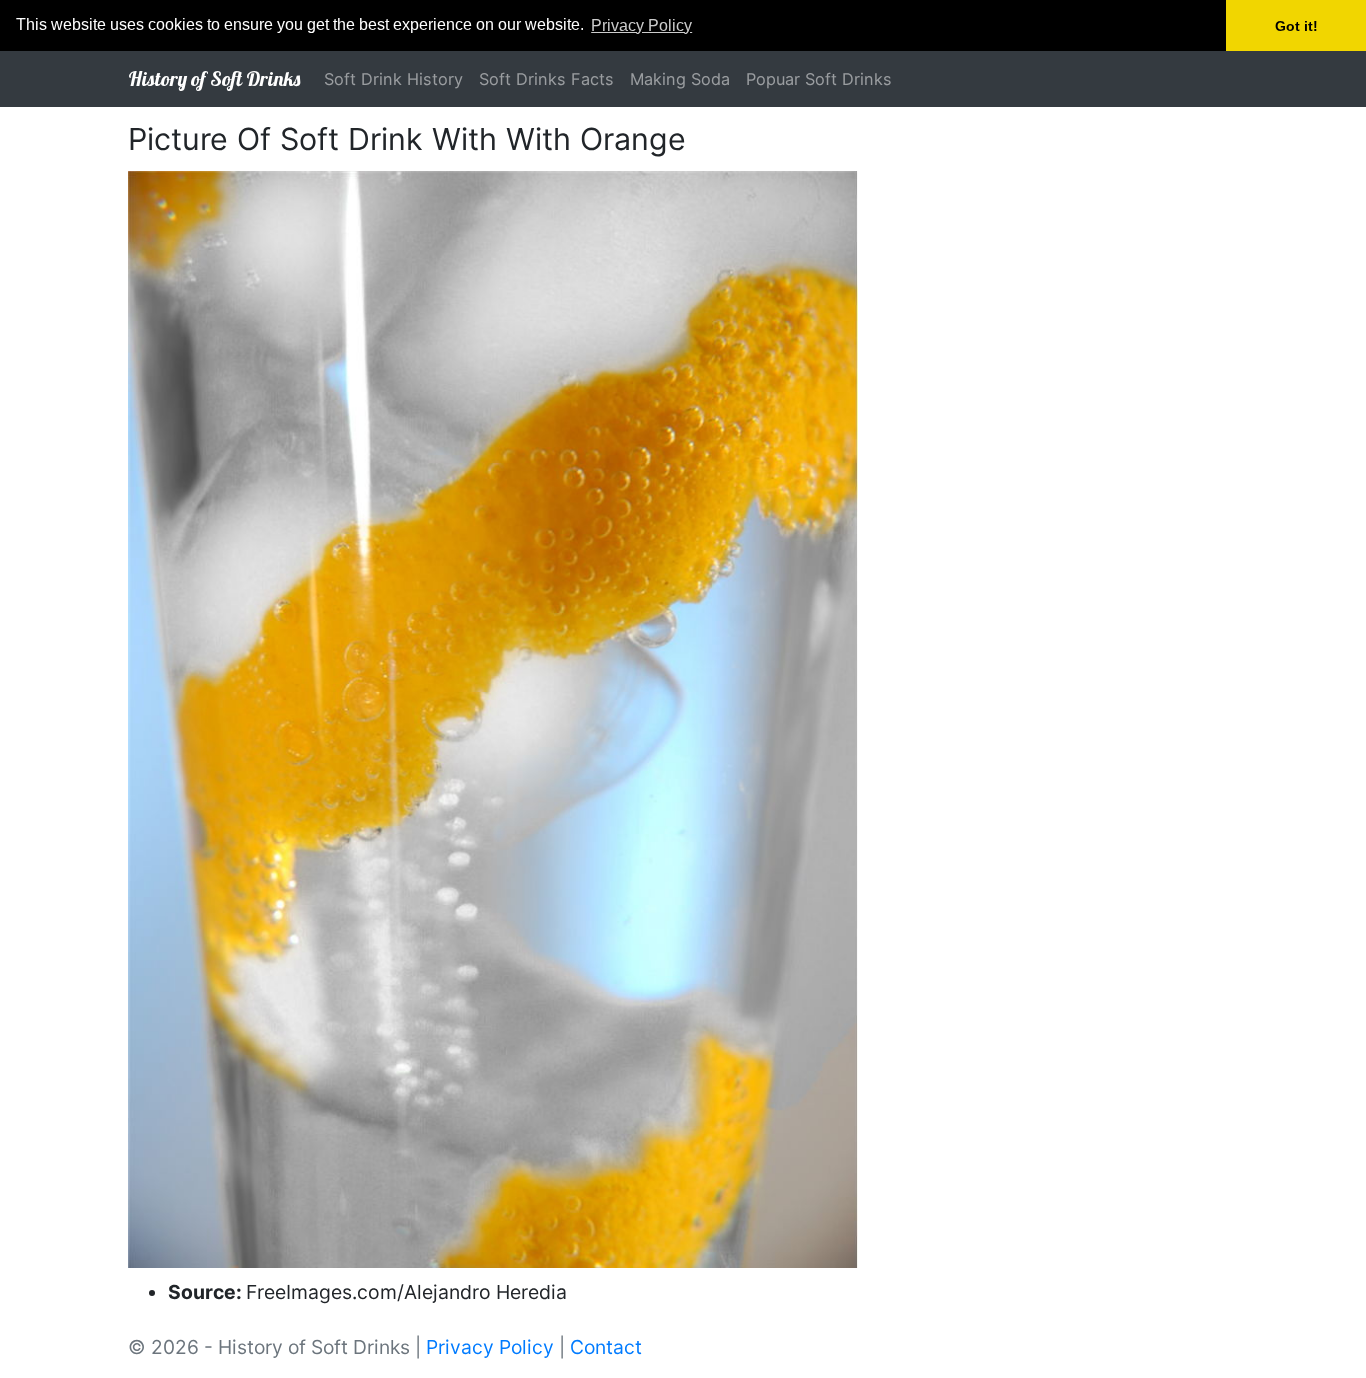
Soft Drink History (393, 79)
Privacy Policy (490, 1347)
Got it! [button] (1296, 26)
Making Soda (680, 79)
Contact (606, 1347)
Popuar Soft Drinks (819, 79)
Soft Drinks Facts (546, 79)
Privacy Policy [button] (641, 25)
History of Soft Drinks (214, 78)
